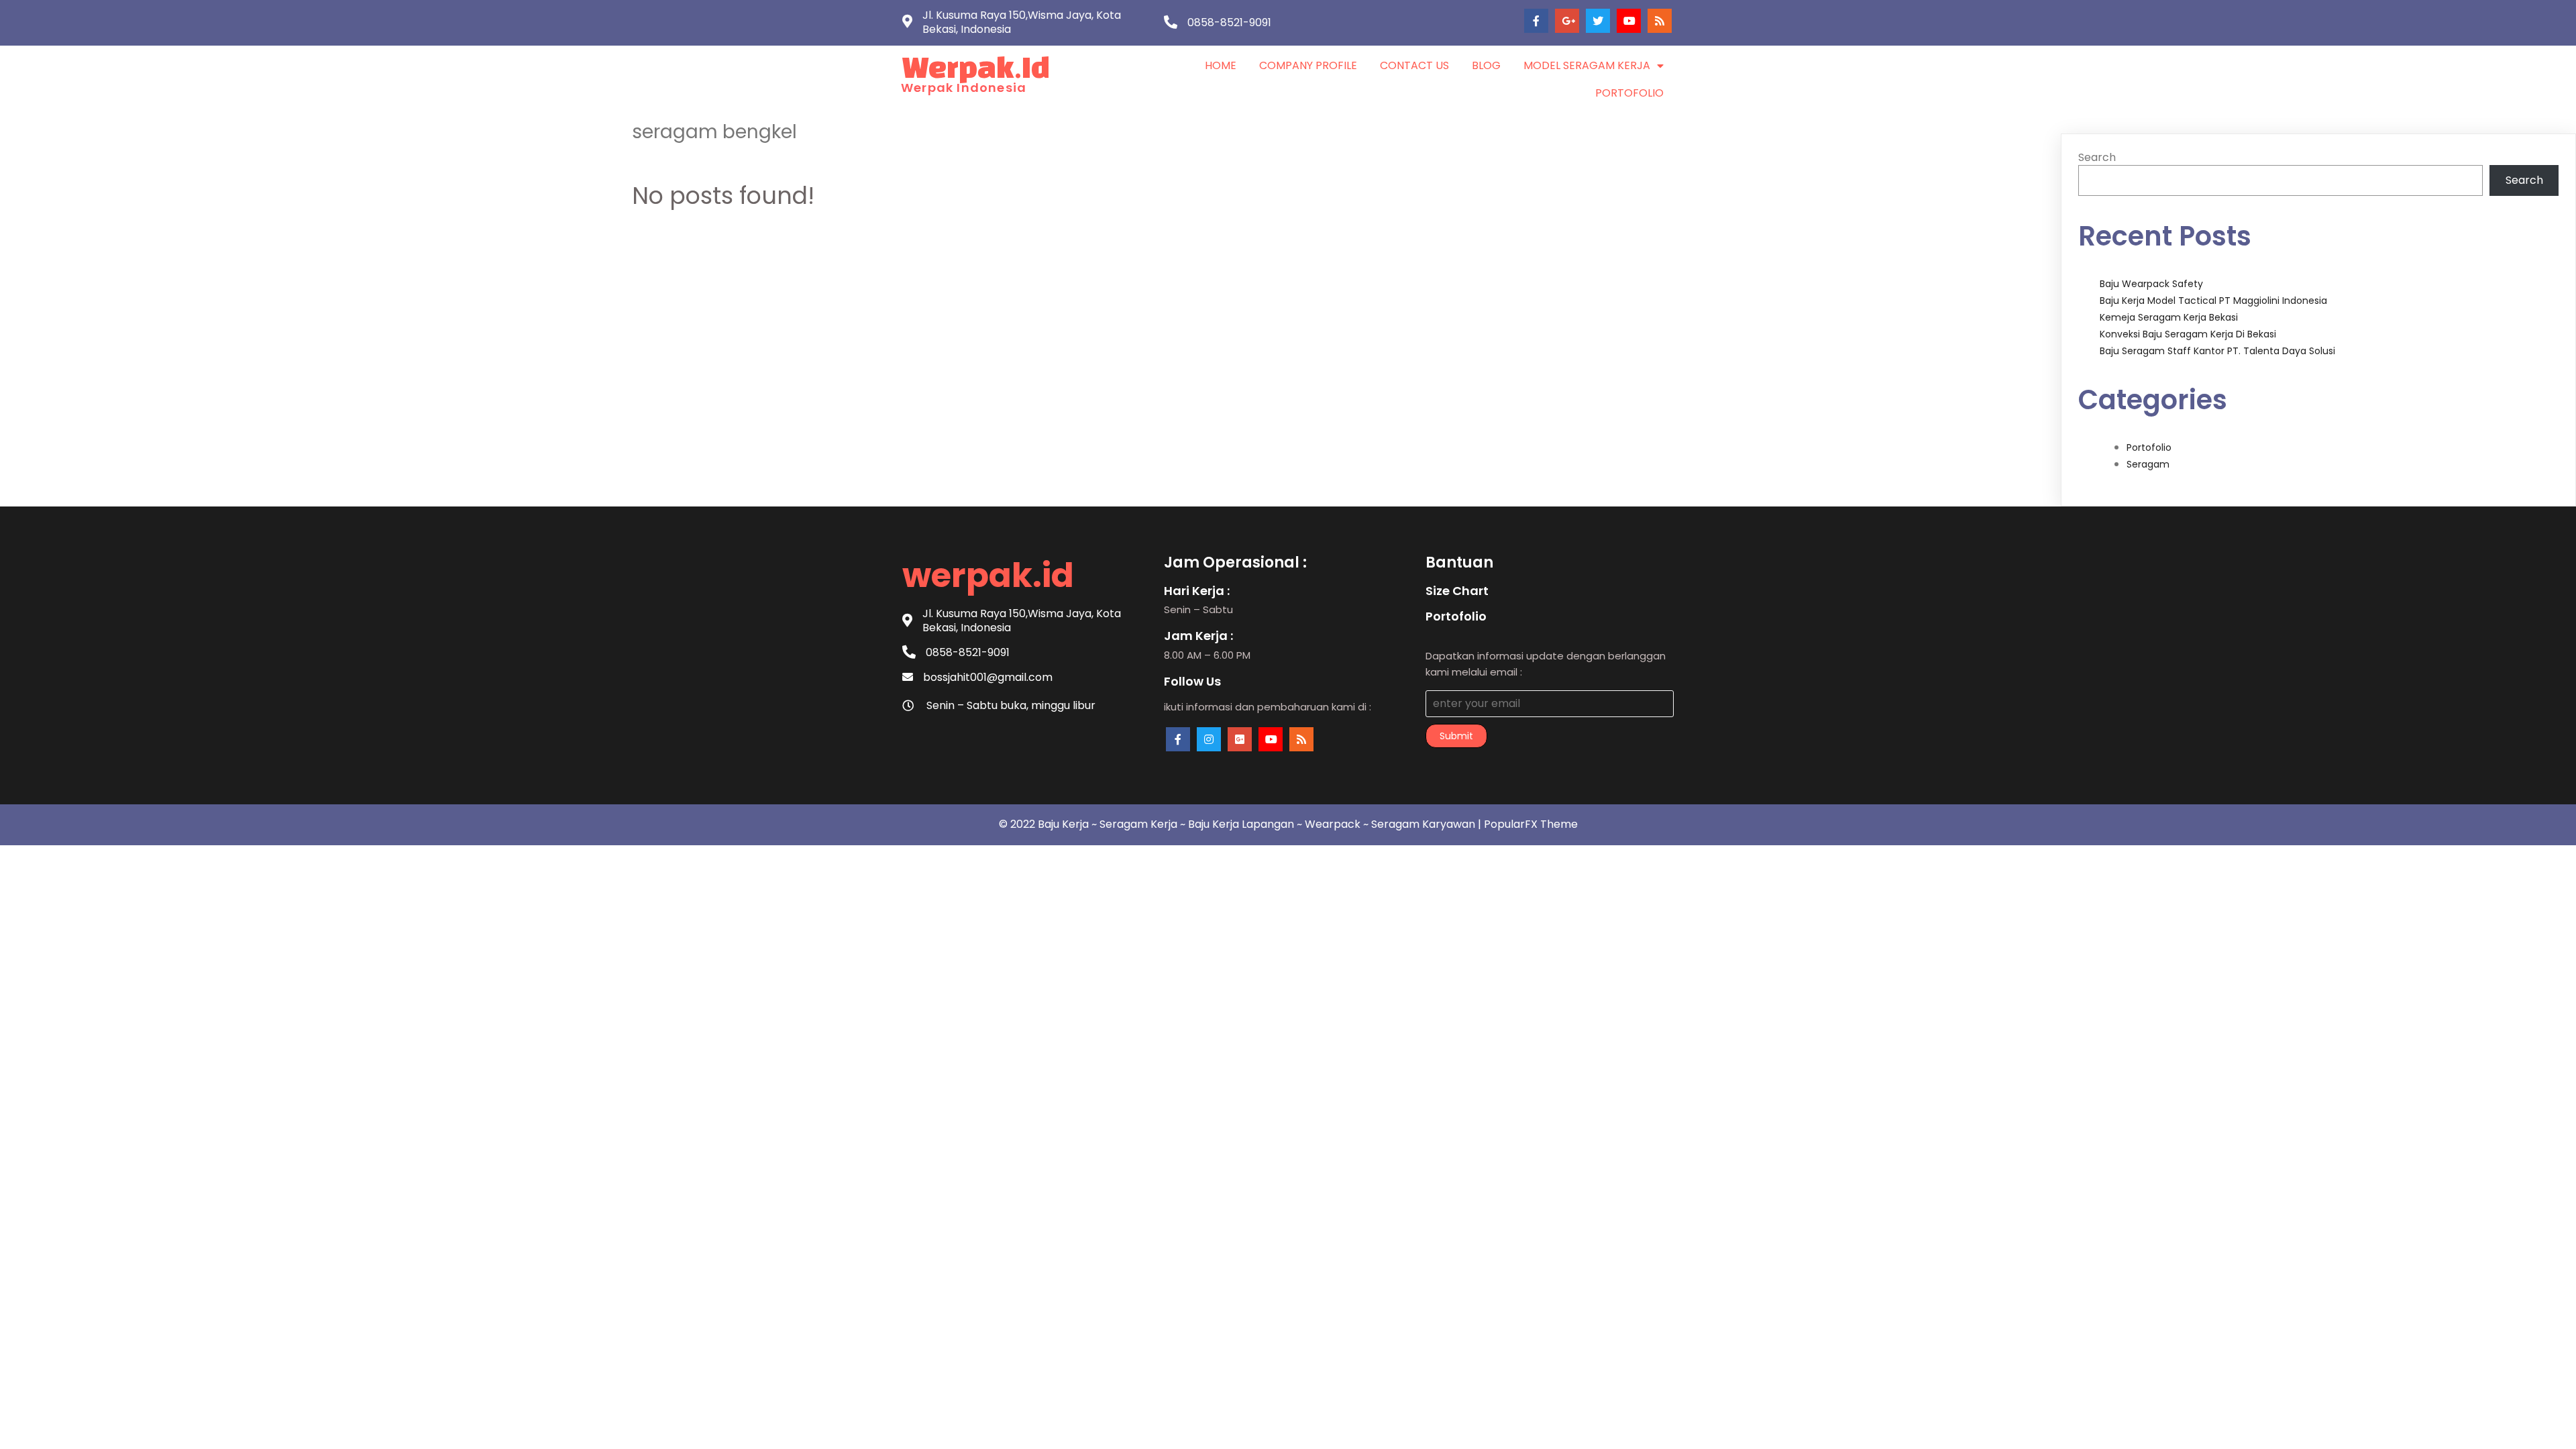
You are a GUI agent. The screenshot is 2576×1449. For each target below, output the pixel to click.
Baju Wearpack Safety (2151, 284)
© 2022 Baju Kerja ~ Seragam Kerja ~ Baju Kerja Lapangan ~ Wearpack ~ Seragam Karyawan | (1241, 824)
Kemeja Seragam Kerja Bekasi (2169, 317)
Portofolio (2149, 447)
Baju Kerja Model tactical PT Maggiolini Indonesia (2213, 301)
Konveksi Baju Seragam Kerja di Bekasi (2188, 334)
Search (2097, 157)
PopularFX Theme (1531, 824)
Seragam (2148, 464)
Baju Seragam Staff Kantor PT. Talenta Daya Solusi (2217, 351)
